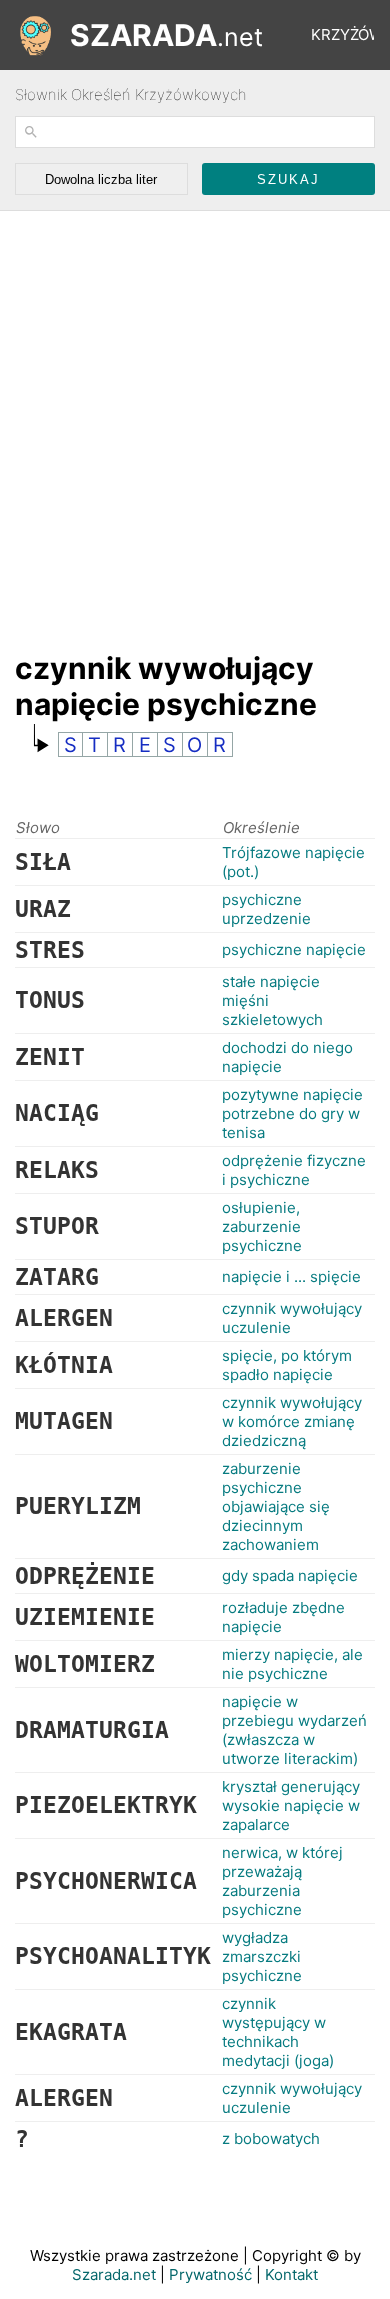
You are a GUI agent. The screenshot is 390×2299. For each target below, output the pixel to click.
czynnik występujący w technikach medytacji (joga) (278, 2032)
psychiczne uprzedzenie (266, 909)
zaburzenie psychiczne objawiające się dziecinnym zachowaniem (276, 1506)
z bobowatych (271, 2138)
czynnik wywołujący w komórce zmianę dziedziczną (292, 1421)
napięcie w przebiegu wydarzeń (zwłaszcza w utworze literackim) (294, 1730)
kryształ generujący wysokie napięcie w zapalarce (291, 1805)
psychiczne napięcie (294, 949)
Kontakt (291, 2274)
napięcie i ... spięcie (291, 1276)
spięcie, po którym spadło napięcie (287, 1365)
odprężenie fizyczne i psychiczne (294, 1170)
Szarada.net (114, 2274)
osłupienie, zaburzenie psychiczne (262, 1226)
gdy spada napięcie (290, 1575)
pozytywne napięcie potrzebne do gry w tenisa (292, 1113)
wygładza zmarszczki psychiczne (262, 1956)
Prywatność (210, 2274)
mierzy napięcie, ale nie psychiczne (292, 1664)
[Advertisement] (195, 421)
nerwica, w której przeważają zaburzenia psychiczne (282, 1881)
